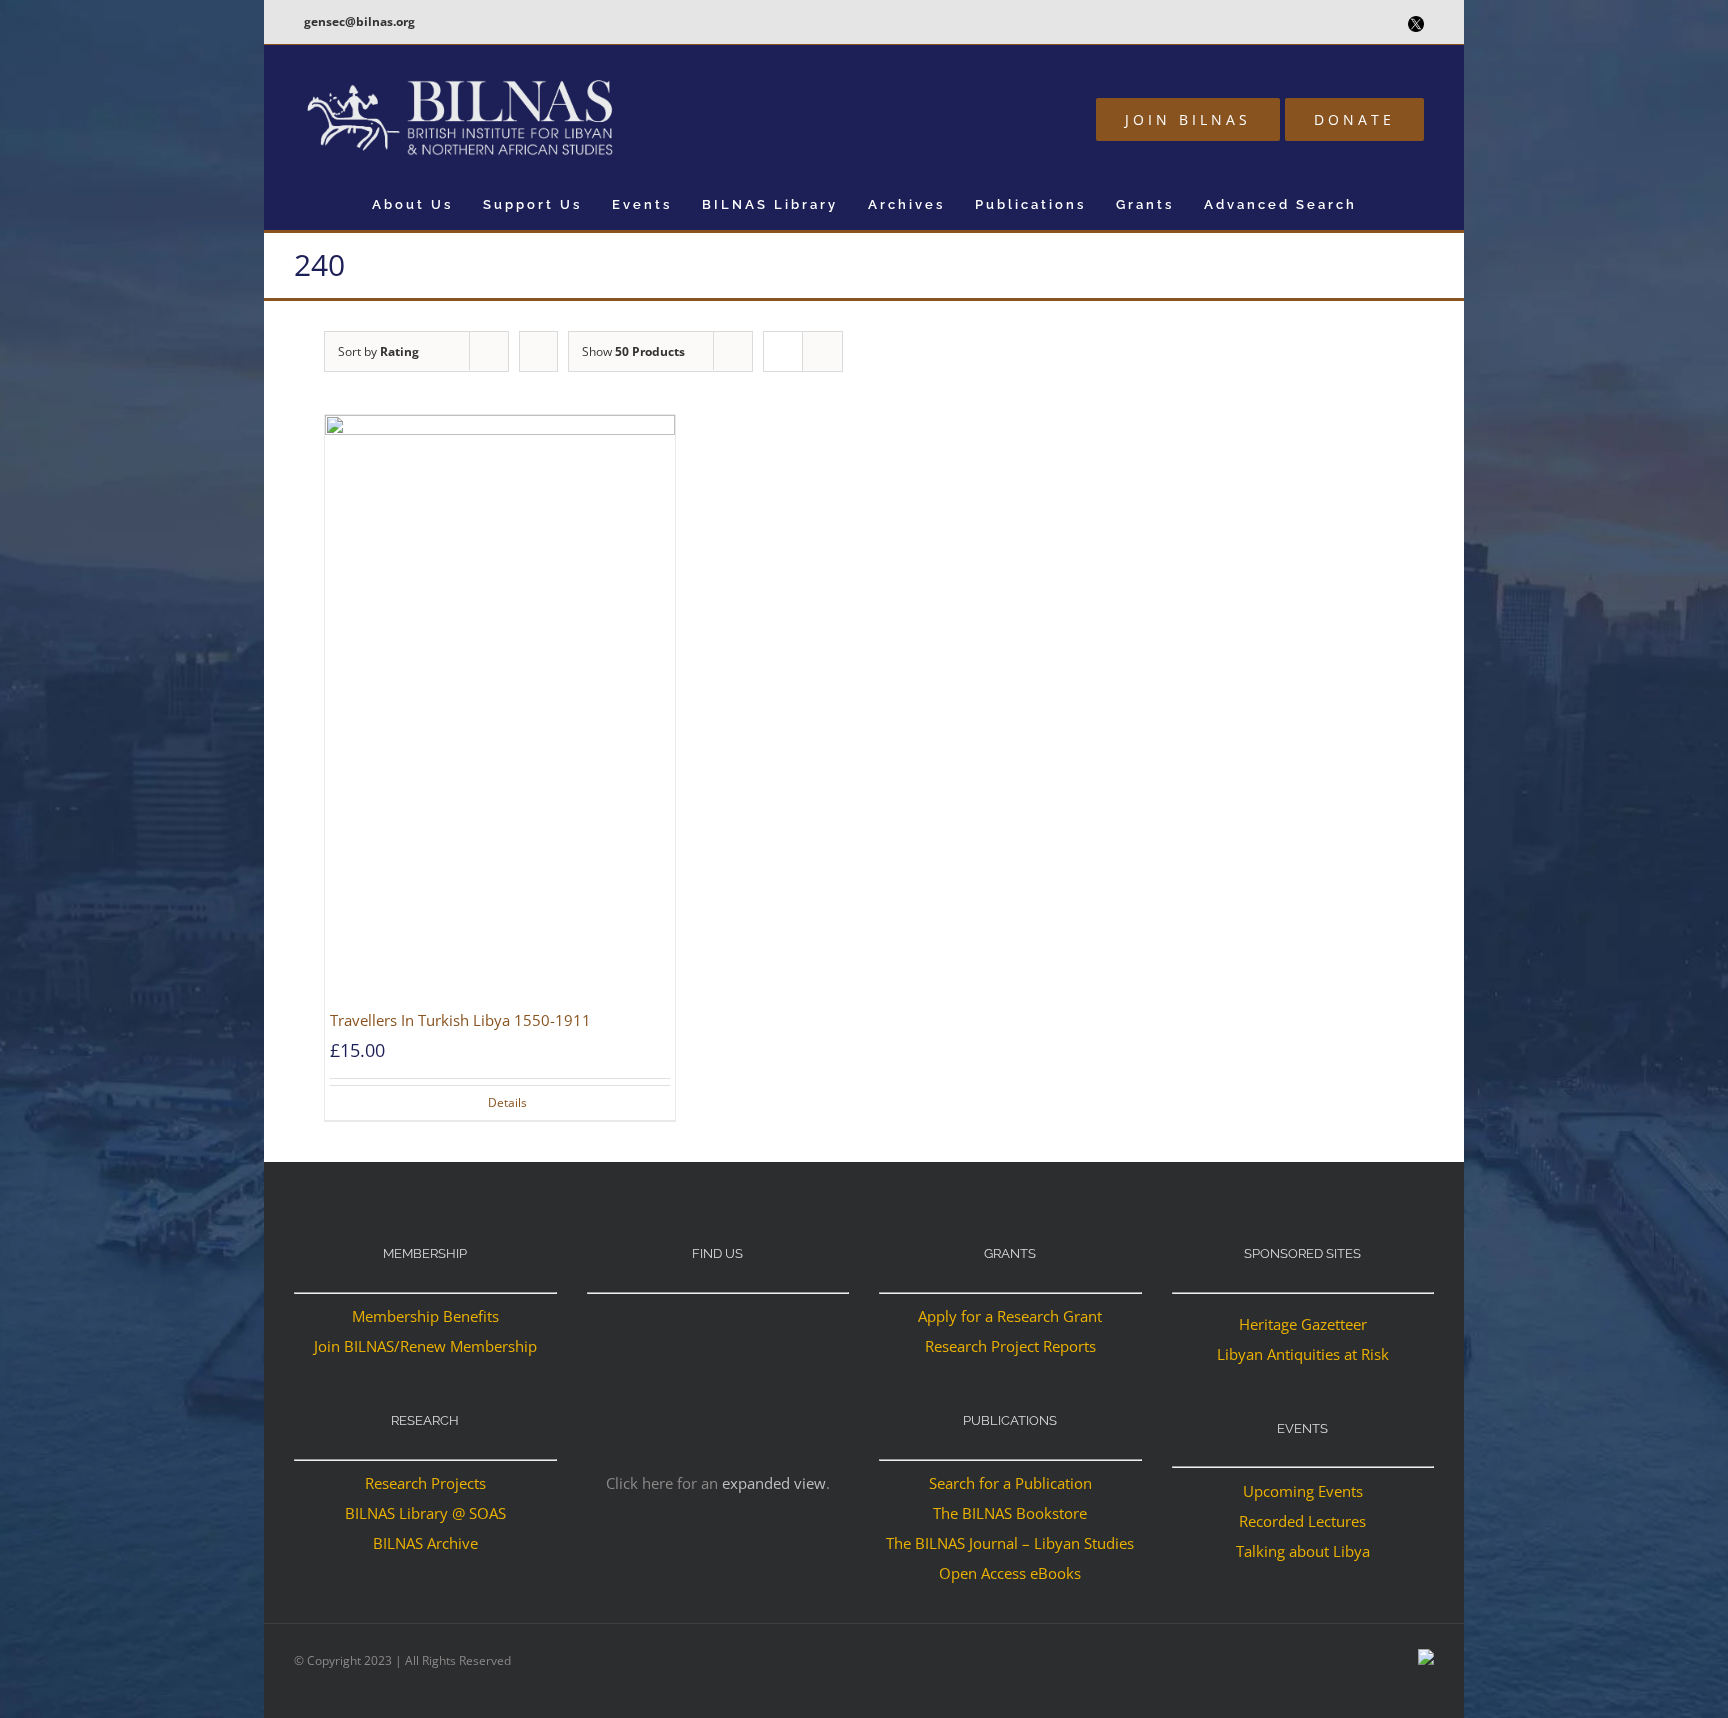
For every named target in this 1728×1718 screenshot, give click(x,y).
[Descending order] (538, 351)
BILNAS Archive (425, 1543)
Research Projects (425, 1483)
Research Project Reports (1010, 1346)
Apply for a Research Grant (1010, 1316)
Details (507, 1102)
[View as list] (822, 351)
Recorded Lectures (1302, 1521)
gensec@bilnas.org (359, 21)
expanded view (774, 1483)
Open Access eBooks (1010, 1573)
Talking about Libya (1303, 1551)
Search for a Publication (1010, 1483)
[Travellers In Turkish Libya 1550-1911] (500, 709)
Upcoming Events (1303, 1491)
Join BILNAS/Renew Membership (425, 1346)
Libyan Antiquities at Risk (1303, 1354)
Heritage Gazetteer (1303, 1324)
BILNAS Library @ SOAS (425, 1513)
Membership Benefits (425, 1316)
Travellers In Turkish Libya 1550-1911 (460, 1020)
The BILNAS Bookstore (1010, 1513)
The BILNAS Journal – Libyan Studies (1010, 1543)
